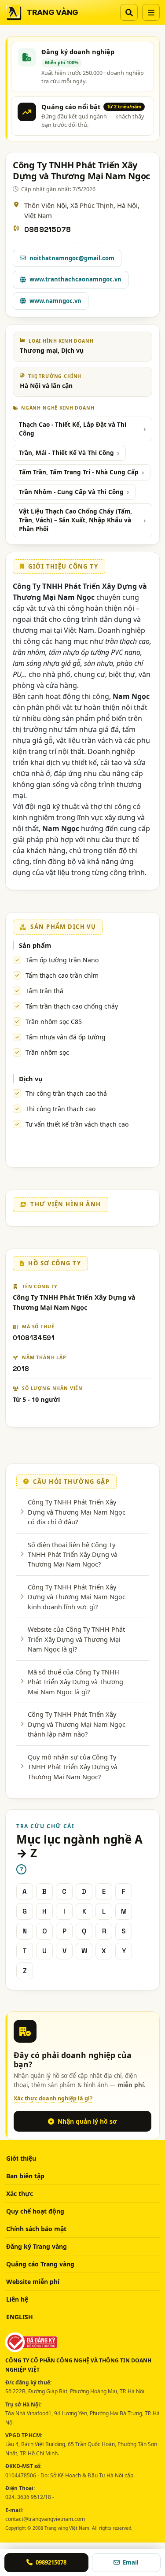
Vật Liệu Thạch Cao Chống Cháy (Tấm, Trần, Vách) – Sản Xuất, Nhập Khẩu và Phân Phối (75, 520)
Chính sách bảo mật (36, 2229)
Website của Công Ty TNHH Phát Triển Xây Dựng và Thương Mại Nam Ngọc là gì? (76, 1639)
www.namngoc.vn (55, 301)
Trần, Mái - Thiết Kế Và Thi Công (66, 453)
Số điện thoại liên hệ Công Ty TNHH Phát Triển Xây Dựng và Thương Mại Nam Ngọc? (73, 1554)
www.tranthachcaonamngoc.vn (75, 279)
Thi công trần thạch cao (60, 1109)
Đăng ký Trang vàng (37, 2246)
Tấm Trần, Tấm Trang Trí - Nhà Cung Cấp (79, 472)
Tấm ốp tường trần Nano (62, 960)
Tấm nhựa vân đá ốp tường (66, 1037)
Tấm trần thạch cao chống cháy (72, 1006)
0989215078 (48, 230)
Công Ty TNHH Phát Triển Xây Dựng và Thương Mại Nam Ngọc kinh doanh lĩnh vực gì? (77, 1597)
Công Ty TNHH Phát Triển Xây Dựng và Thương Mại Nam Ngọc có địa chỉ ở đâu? (77, 1512)
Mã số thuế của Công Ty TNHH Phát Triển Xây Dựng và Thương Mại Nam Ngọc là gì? (75, 1682)
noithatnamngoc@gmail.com (72, 258)
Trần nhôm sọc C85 (54, 1022)
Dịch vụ (31, 1079)
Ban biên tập (25, 2176)
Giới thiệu (21, 2158)
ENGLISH (20, 2317)
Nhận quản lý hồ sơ (87, 2121)
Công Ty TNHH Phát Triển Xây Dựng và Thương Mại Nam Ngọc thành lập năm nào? (77, 1724)
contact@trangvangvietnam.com (45, 2519)
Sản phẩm (35, 945)
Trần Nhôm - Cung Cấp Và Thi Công (71, 492)
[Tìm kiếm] (129, 12)
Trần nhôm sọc (47, 1052)
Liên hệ (17, 2299)
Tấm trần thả (44, 991)
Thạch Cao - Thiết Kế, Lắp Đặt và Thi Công (73, 429)
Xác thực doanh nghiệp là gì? (53, 2098)
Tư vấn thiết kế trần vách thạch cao (77, 1124)
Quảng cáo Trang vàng (40, 2264)
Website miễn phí (33, 2282)
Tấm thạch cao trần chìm (62, 975)
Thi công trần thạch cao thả (66, 1093)
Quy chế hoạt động (35, 2211)
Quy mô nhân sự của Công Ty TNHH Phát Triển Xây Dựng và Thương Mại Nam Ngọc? (73, 1767)
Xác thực (20, 2193)
